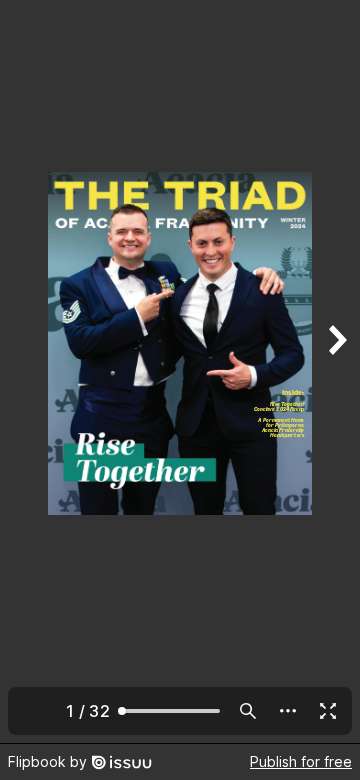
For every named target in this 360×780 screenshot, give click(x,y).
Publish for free (301, 761)
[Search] (248, 711)
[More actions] (288, 711)
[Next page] (336, 371)
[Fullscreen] (328, 711)
